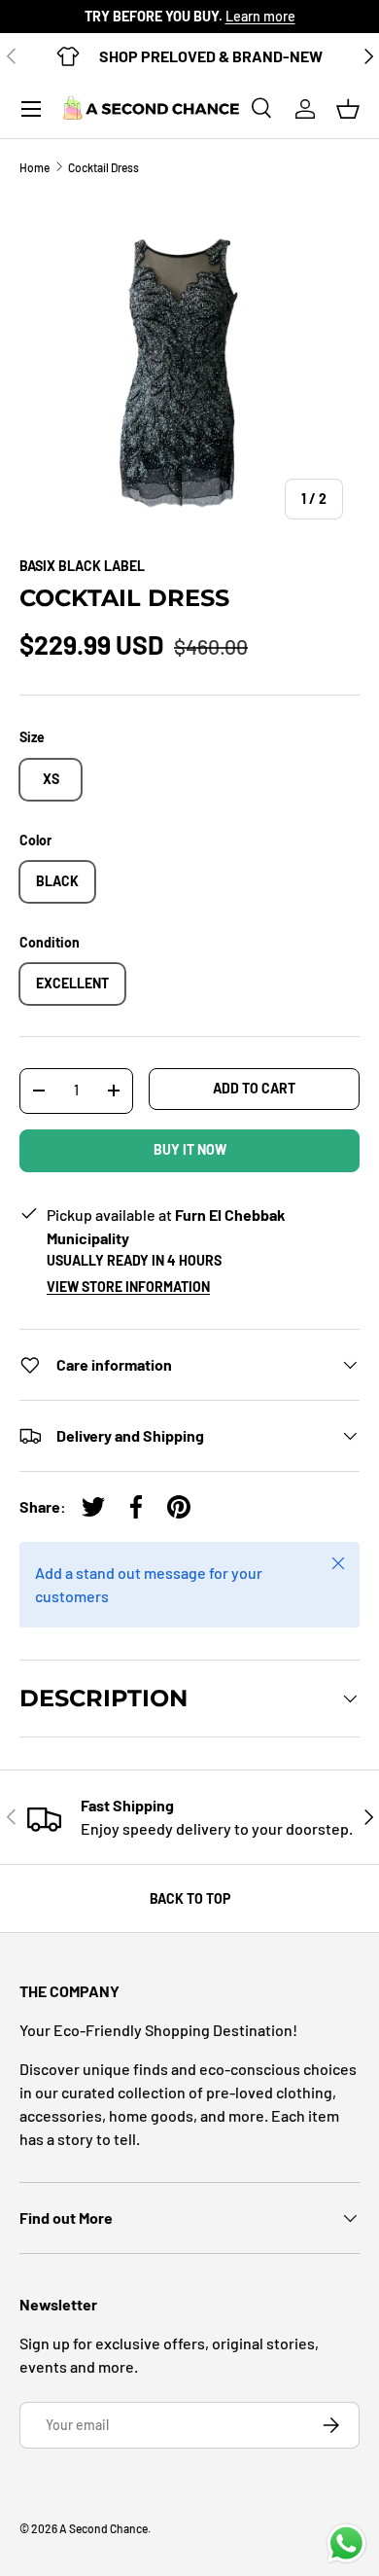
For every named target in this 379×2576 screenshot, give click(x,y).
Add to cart (254, 1088)
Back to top (190, 1898)
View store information (128, 1287)
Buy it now (190, 1149)
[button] (348, 109)
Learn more (260, 16)
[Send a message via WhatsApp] (346, 2543)
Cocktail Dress (103, 167)
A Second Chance (103, 2528)
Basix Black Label (82, 566)
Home (34, 167)
